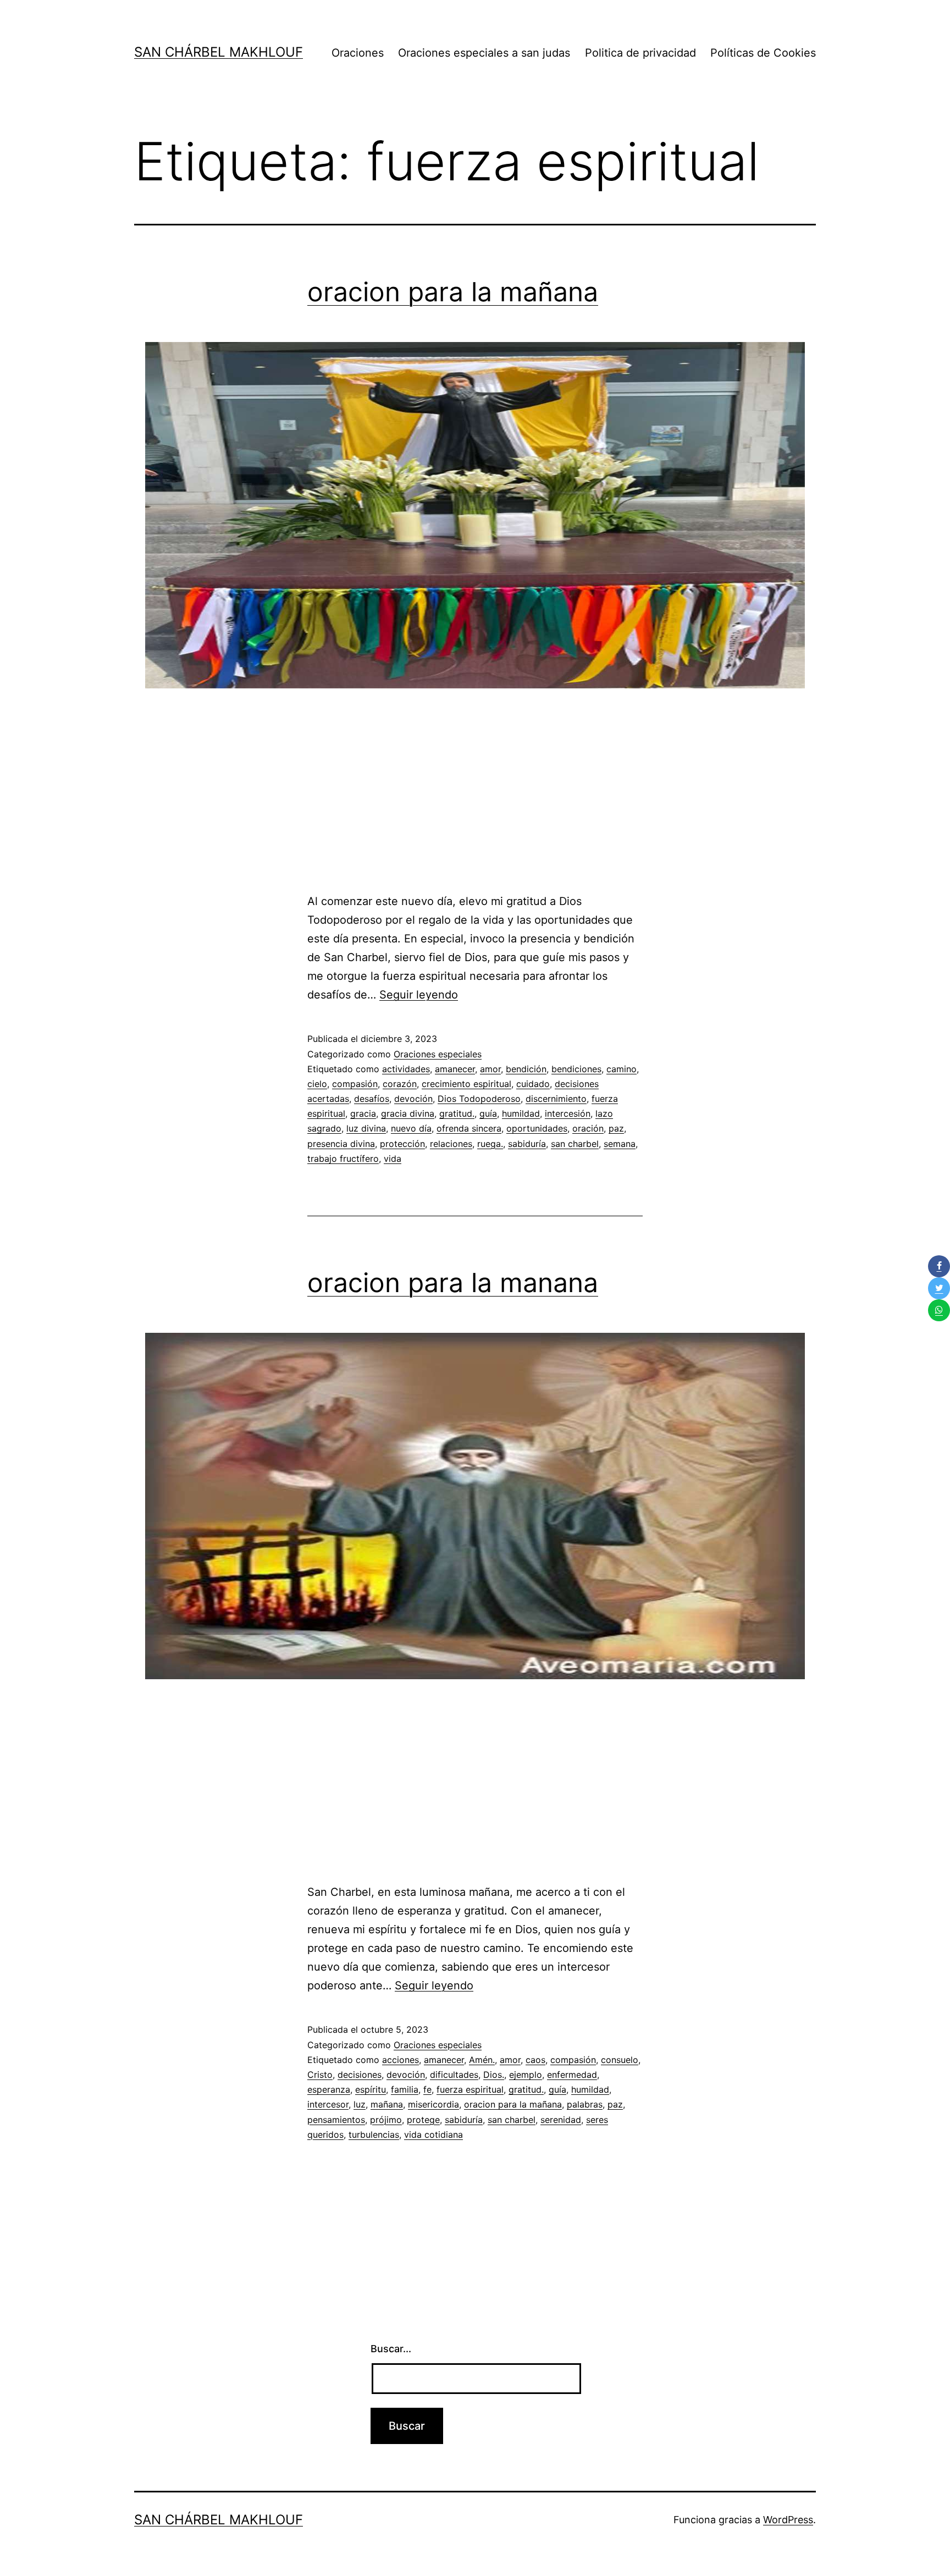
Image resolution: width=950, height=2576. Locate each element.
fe (427, 2089)
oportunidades (537, 1128)
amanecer (455, 1069)
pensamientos (336, 2120)
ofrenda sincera (469, 1128)
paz (616, 1128)
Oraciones (358, 53)
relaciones (451, 1144)
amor (490, 1069)
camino (622, 1069)
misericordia (433, 2104)
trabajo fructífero (343, 1159)
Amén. (482, 2060)
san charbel (575, 1144)
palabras (585, 2104)
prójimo (386, 2120)
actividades (406, 1069)
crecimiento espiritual (466, 1084)
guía (488, 1113)
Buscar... (391, 2349)
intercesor (328, 2104)
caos (535, 2060)
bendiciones (576, 1069)
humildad (521, 1113)
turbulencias (374, 2134)
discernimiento (556, 1099)
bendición (526, 1069)
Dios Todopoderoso (479, 1099)
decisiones (360, 2075)
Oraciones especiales (438, 1054)
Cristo (320, 2075)
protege (423, 2120)
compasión (355, 1084)
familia (405, 2089)
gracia (363, 1113)
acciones (401, 2060)
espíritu (371, 2089)
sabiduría (527, 1144)
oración (588, 1128)
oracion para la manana (453, 1283)
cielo (317, 1084)
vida (393, 1159)
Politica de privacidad (640, 53)
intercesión (568, 1113)
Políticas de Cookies (763, 53)
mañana (387, 2104)
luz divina (366, 1128)
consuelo (620, 2060)
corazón (400, 1084)
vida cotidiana (433, 2134)
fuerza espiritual (470, 2089)
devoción (413, 1099)
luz (360, 2104)
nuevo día (411, 1128)
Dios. (494, 2075)
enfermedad (572, 2075)
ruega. (490, 1144)
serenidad (561, 2120)
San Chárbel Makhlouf (219, 52)
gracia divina (408, 1113)
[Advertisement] (475, 798)
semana (620, 1144)
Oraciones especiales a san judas (484, 53)
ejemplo (526, 2075)
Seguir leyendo (419, 995)
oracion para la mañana (453, 292)
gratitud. (457, 1113)
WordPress (788, 2520)
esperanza (329, 2089)
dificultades (454, 2075)
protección (402, 1144)
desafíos (372, 1099)
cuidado (533, 1084)
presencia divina (341, 1144)
